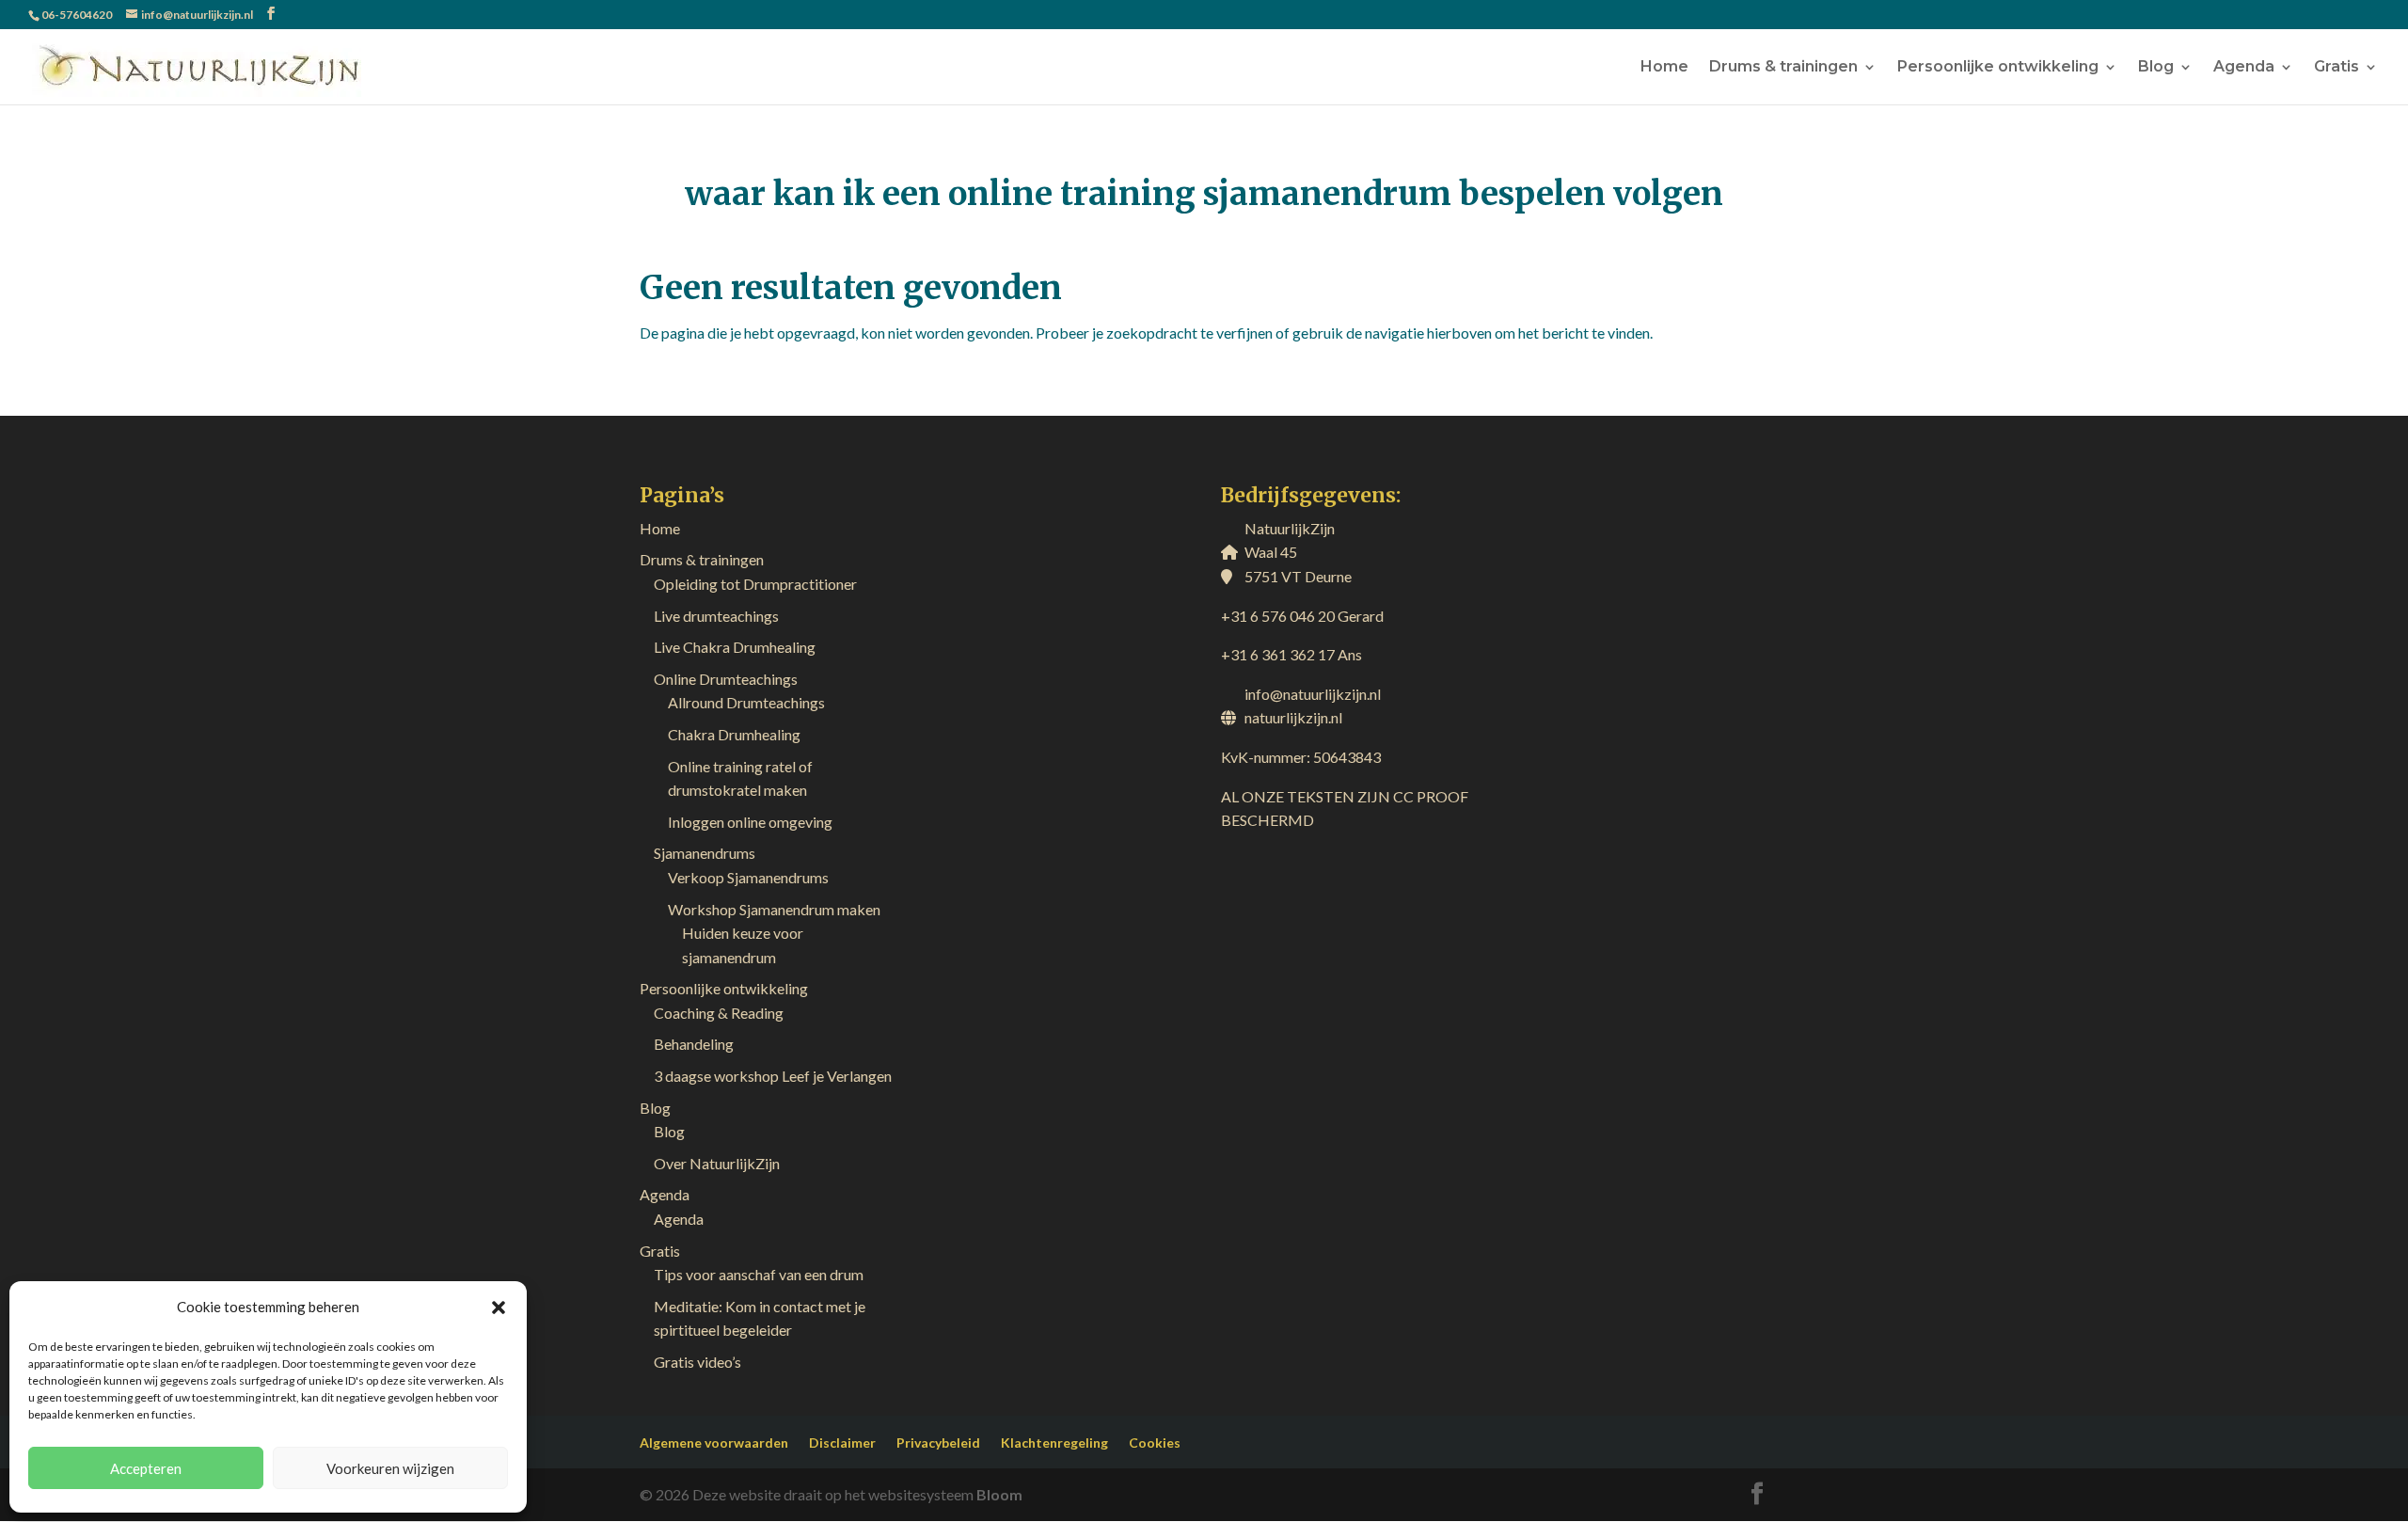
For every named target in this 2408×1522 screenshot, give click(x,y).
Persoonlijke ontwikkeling (1998, 68)
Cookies (1155, 1443)
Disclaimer (842, 1443)
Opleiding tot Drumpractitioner (755, 584)
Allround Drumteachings (746, 702)
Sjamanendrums (705, 853)
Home (1664, 68)
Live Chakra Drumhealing (735, 647)
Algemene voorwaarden (714, 1443)
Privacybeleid (938, 1443)
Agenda (2244, 68)
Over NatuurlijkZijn (717, 1163)
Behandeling (694, 1044)
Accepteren (146, 1468)
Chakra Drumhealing (734, 734)
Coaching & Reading (719, 1013)
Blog (2156, 68)
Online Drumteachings (726, 679)
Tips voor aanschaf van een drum (759, 1274)
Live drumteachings (716, 616)
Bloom (999, 1494)
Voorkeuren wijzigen (390, 1468)
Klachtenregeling (1054, 1443)
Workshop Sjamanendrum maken (774, 909)
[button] (499, 1308)
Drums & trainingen (1783, 68)
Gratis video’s (697, 1362)
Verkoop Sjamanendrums (748, 877)
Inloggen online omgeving (750, 822)
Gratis (2337, 68)
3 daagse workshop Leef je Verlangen (773, 1076)
